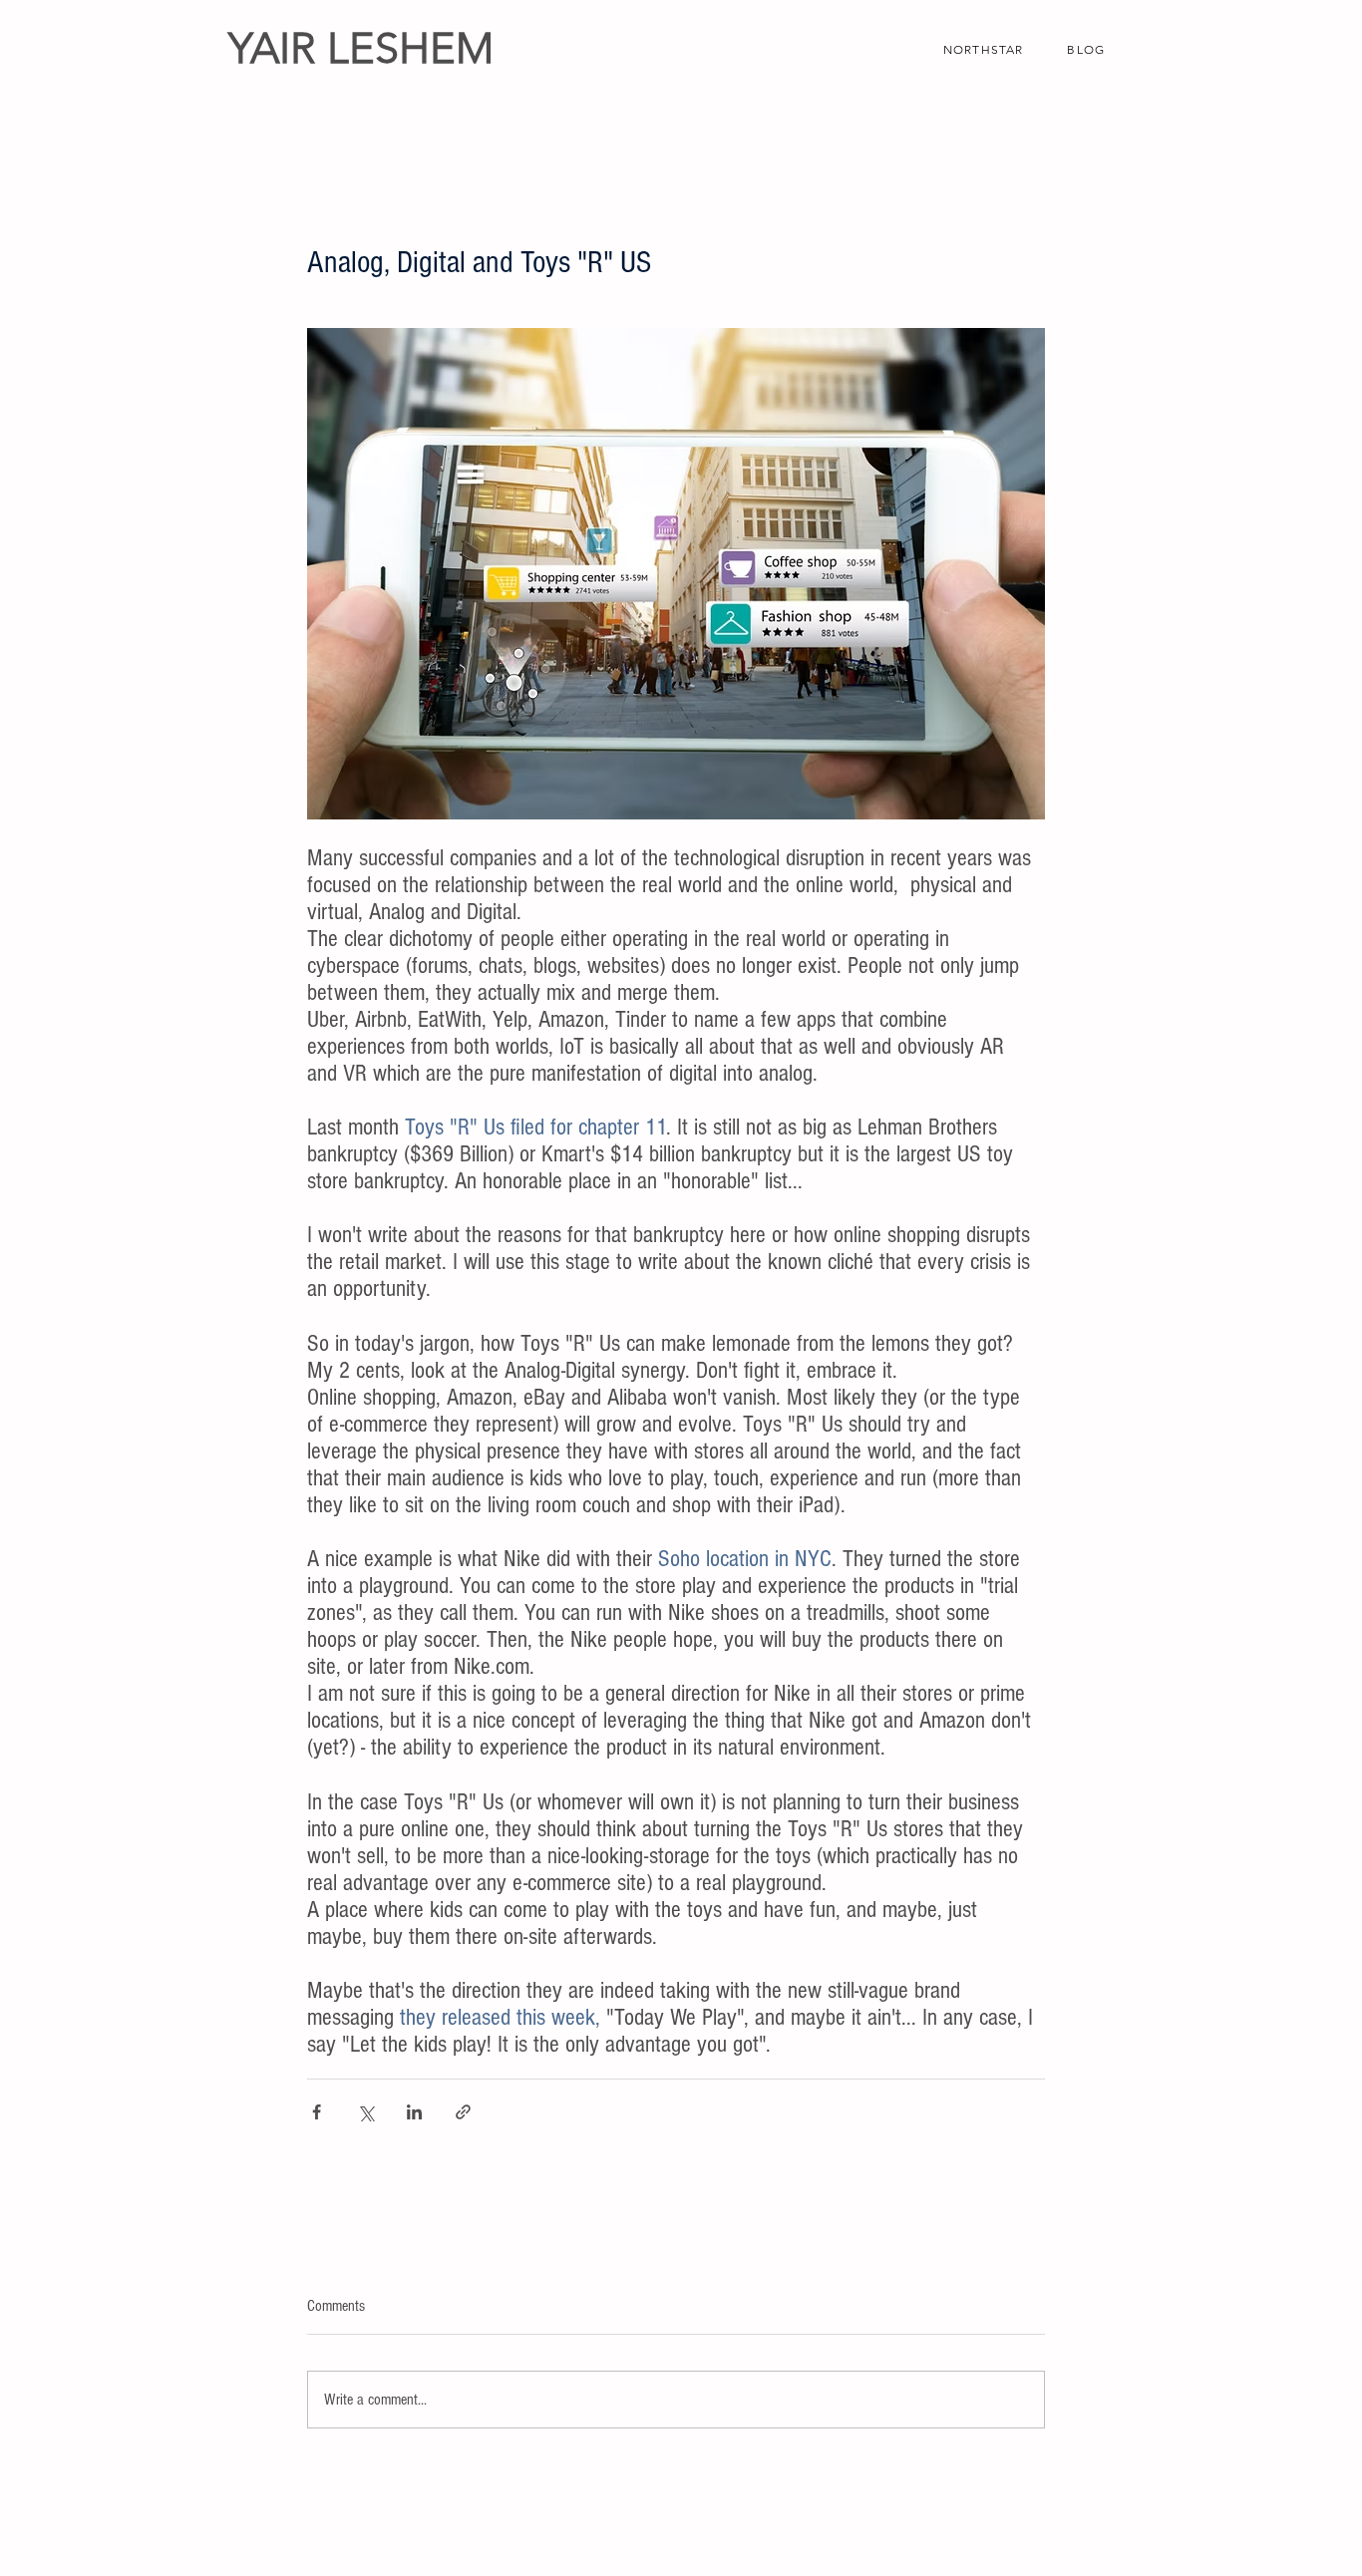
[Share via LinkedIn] (414, 2112)
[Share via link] (463, 2112)
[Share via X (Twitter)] (365, 2112)
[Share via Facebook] (317, 2112)
